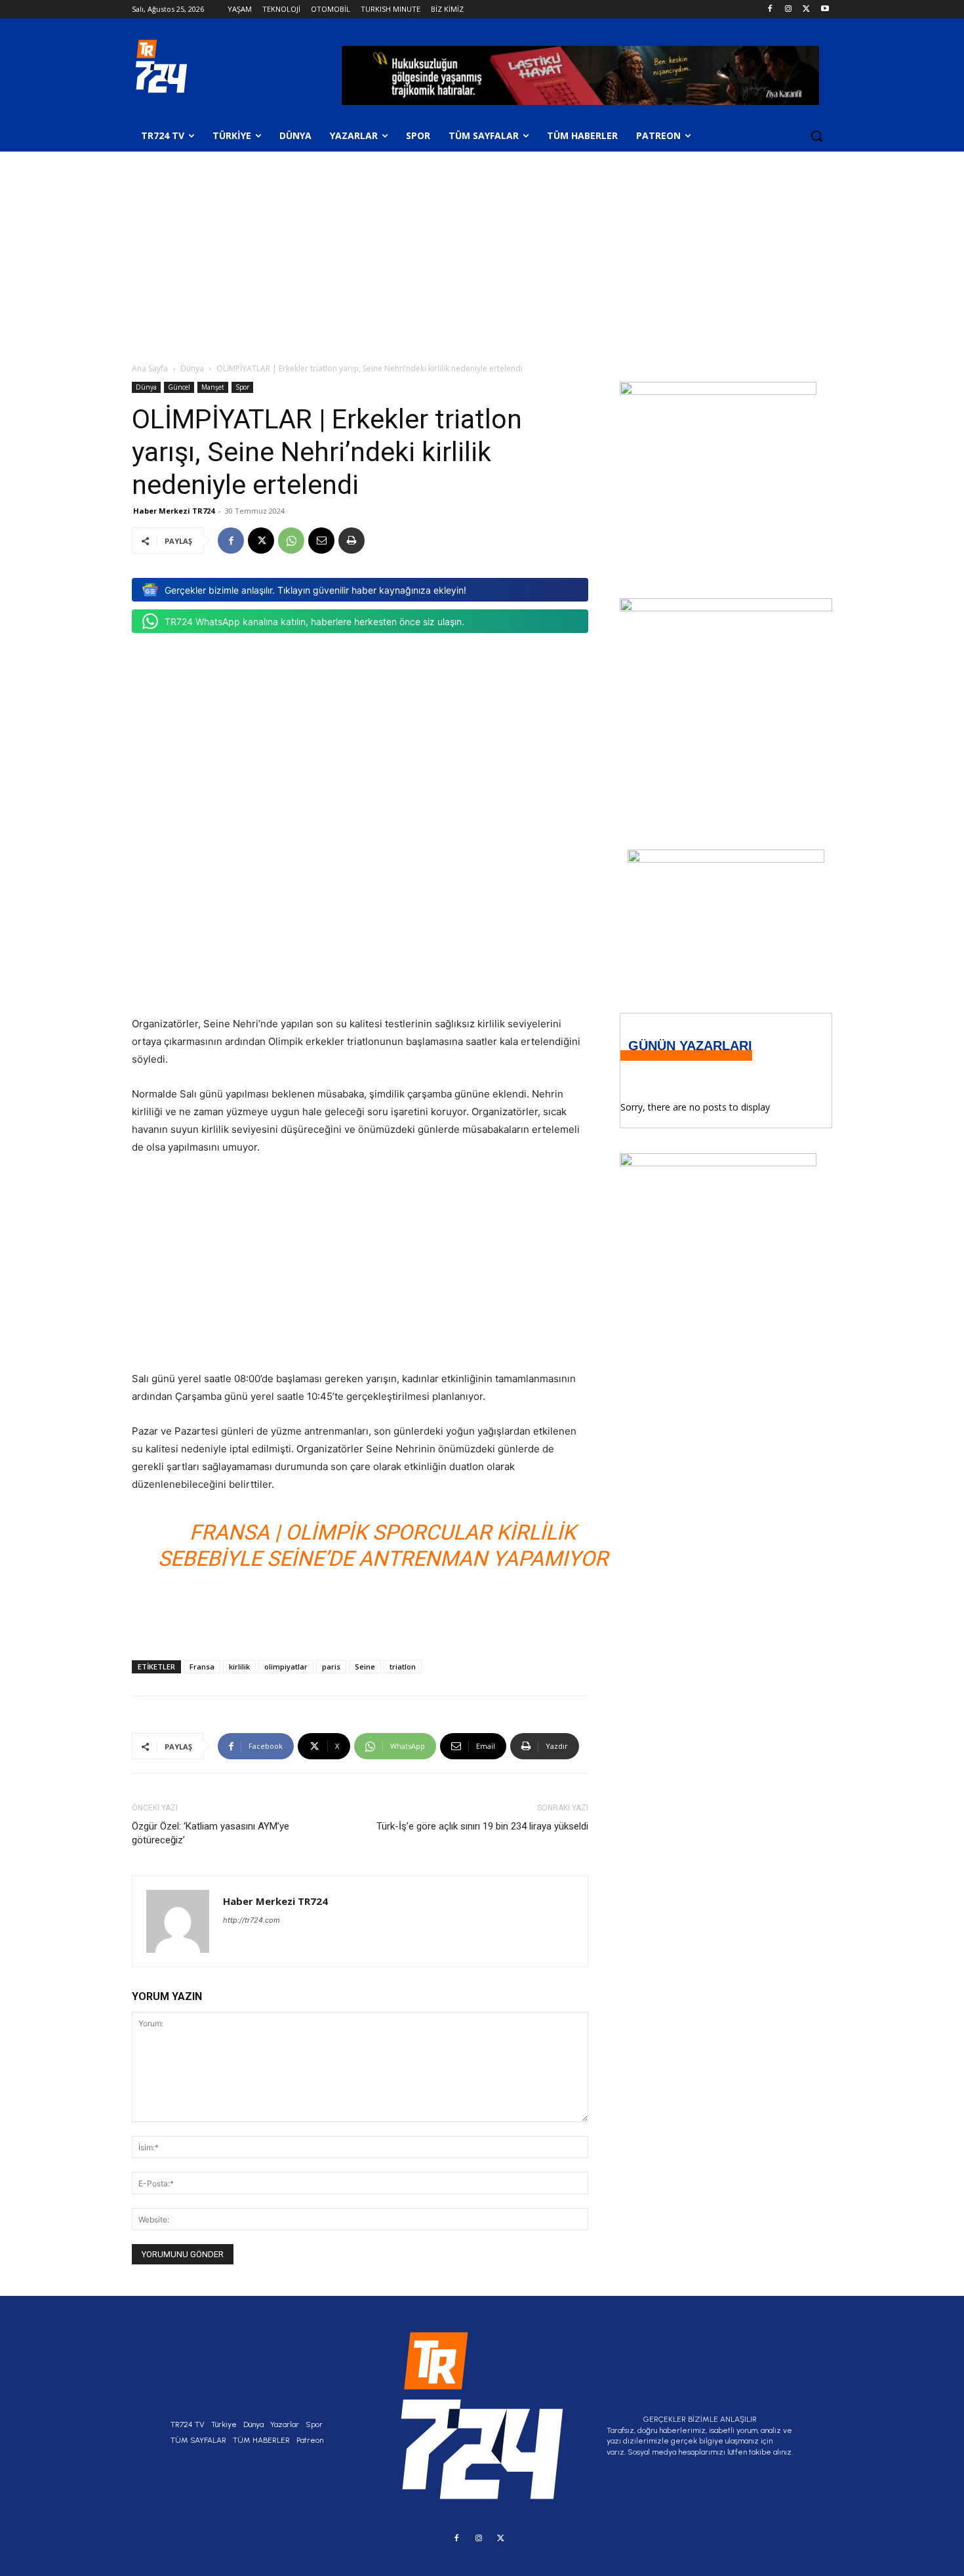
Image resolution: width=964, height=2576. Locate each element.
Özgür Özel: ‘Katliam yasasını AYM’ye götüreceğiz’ (211, 1833)
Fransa (202, 1666)
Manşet (213, 387)
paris (331, 1666)
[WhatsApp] (291, 541)
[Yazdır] (351, 541)
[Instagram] (789, 10)
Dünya (192, 368)
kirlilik (239, 1666)
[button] (816, 136)
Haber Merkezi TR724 (174, 511)
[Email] (321, 541)
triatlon (403, 1666)
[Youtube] (825, 10)
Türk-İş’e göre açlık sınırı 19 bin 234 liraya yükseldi (482, 1826)
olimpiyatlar (286, 1666)
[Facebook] (770, 10)
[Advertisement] (482, 250)
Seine (365, 1666)
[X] (806, 10)
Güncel (179, 387)
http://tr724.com (251, 1920)
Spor (242, 387)
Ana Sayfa (150, 368)
